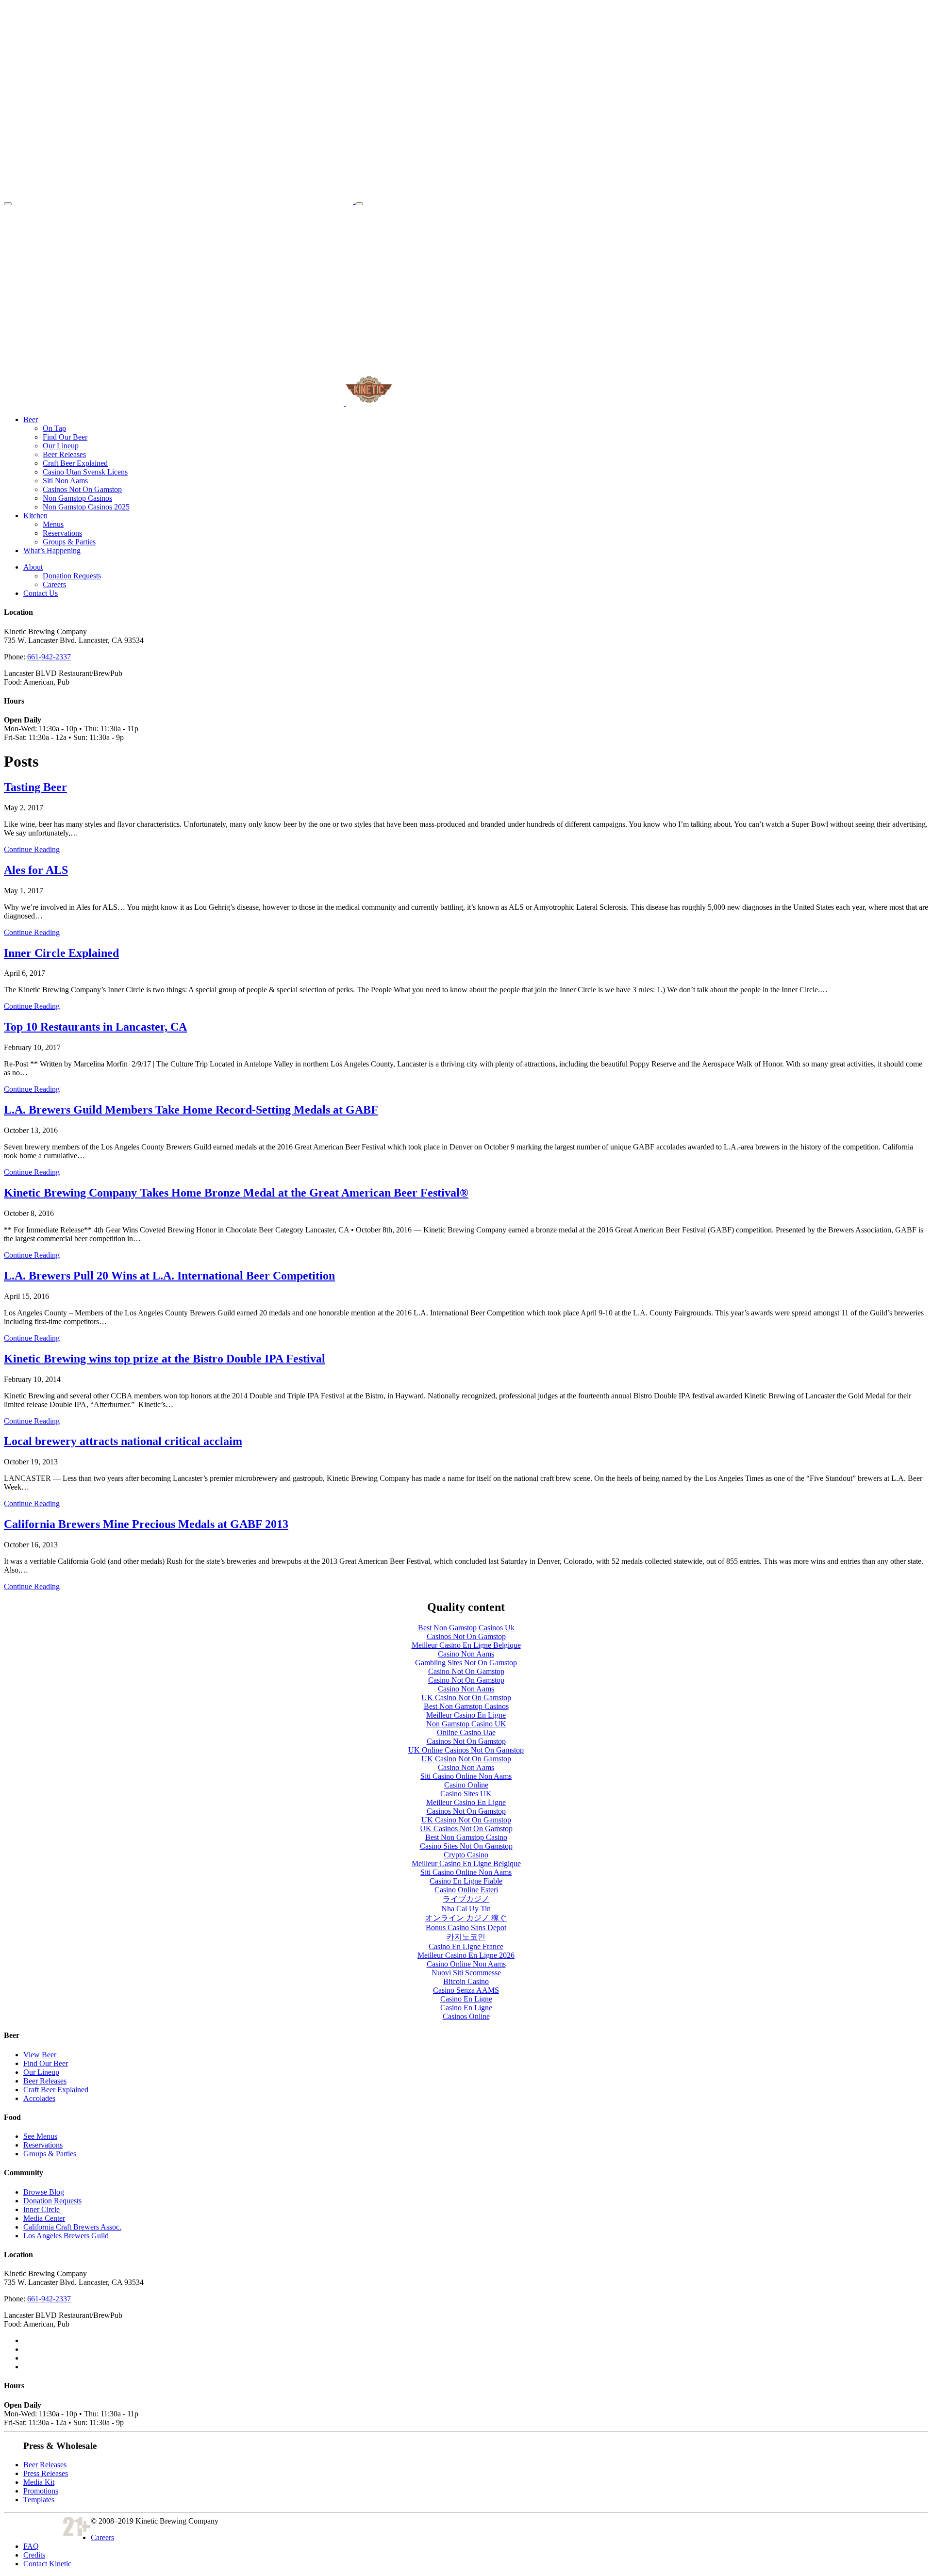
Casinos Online (466, 2016)
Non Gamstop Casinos (77, 498)
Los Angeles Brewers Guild (66, 2236)
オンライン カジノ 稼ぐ (466, 1918)
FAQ (31, 2546)
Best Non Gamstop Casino (466, 1837)
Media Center (44, 2218)
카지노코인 (466, 1937)
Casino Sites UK (466, 1794)
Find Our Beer (65, 437)
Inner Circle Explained (61, 953)
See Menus (40, 2136)
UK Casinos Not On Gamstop (466, 1829)
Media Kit (39, 2482)
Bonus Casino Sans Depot (466, 1928)
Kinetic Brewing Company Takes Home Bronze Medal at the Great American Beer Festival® (236, 1193)
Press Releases (46, 2473)
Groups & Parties (69, 542)
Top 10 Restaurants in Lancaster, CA (95, 1027)
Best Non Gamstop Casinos (466, 1706)
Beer (31, 419)
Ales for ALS (36, 870)
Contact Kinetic (47, 2564)
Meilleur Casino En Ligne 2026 (466, 1955)
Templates (39, 2500)
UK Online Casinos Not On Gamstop (466, 1750)
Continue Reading (32, 849)
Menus (53, 524)
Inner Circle (42, 2209)
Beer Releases (64, 454)
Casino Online (466, 1785)
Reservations (62, 533)
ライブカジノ (466, 1899)
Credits (34, 2555)
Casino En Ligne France (466, 1946)
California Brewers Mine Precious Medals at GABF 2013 (146, 1524)
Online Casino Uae (466, 1732)
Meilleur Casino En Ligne (466, 1715)
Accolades (39, 2098)
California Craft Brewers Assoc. (72, 2227)
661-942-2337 (49, 657)
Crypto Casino (466, 1855)
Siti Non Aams (65, 481)
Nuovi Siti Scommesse (466, 1973)
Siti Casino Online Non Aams (466, 1776)
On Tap (54, 428)
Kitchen (35, 516)
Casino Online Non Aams (466, 1964)
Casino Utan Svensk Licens (85, 472)
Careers (54, 584)
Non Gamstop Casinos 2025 (86, 507)
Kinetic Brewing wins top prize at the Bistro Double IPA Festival (165, 1359)
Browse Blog (44, 2192)
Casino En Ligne (466, 1999)
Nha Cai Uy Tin (466, 1909)
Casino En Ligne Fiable (466, 1881)
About (33, 567)
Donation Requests (72, 576)
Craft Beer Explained (75, 463)
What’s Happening (52, 550)
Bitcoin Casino (466, 1981)
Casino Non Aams (466, 1654)
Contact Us (41, 593)
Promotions (41, 2491)
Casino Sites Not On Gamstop (466, 1846)
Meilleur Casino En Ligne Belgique (466, 1645)
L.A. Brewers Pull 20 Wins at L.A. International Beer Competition (169, 1276)
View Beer (40, 2055)
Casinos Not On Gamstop (82, 489)
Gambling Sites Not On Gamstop (466, 1663)
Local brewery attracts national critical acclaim (123, 1441)
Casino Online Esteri (466, 1890)
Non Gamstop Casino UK (466, 1724)
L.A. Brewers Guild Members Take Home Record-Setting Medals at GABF (191, 1110)
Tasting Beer (35, 787)
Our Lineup (61, 446)
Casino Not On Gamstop (466, 1671)
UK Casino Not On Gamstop (466, 1698)
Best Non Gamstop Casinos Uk (466, 1628)
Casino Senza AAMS (466, 1990)
